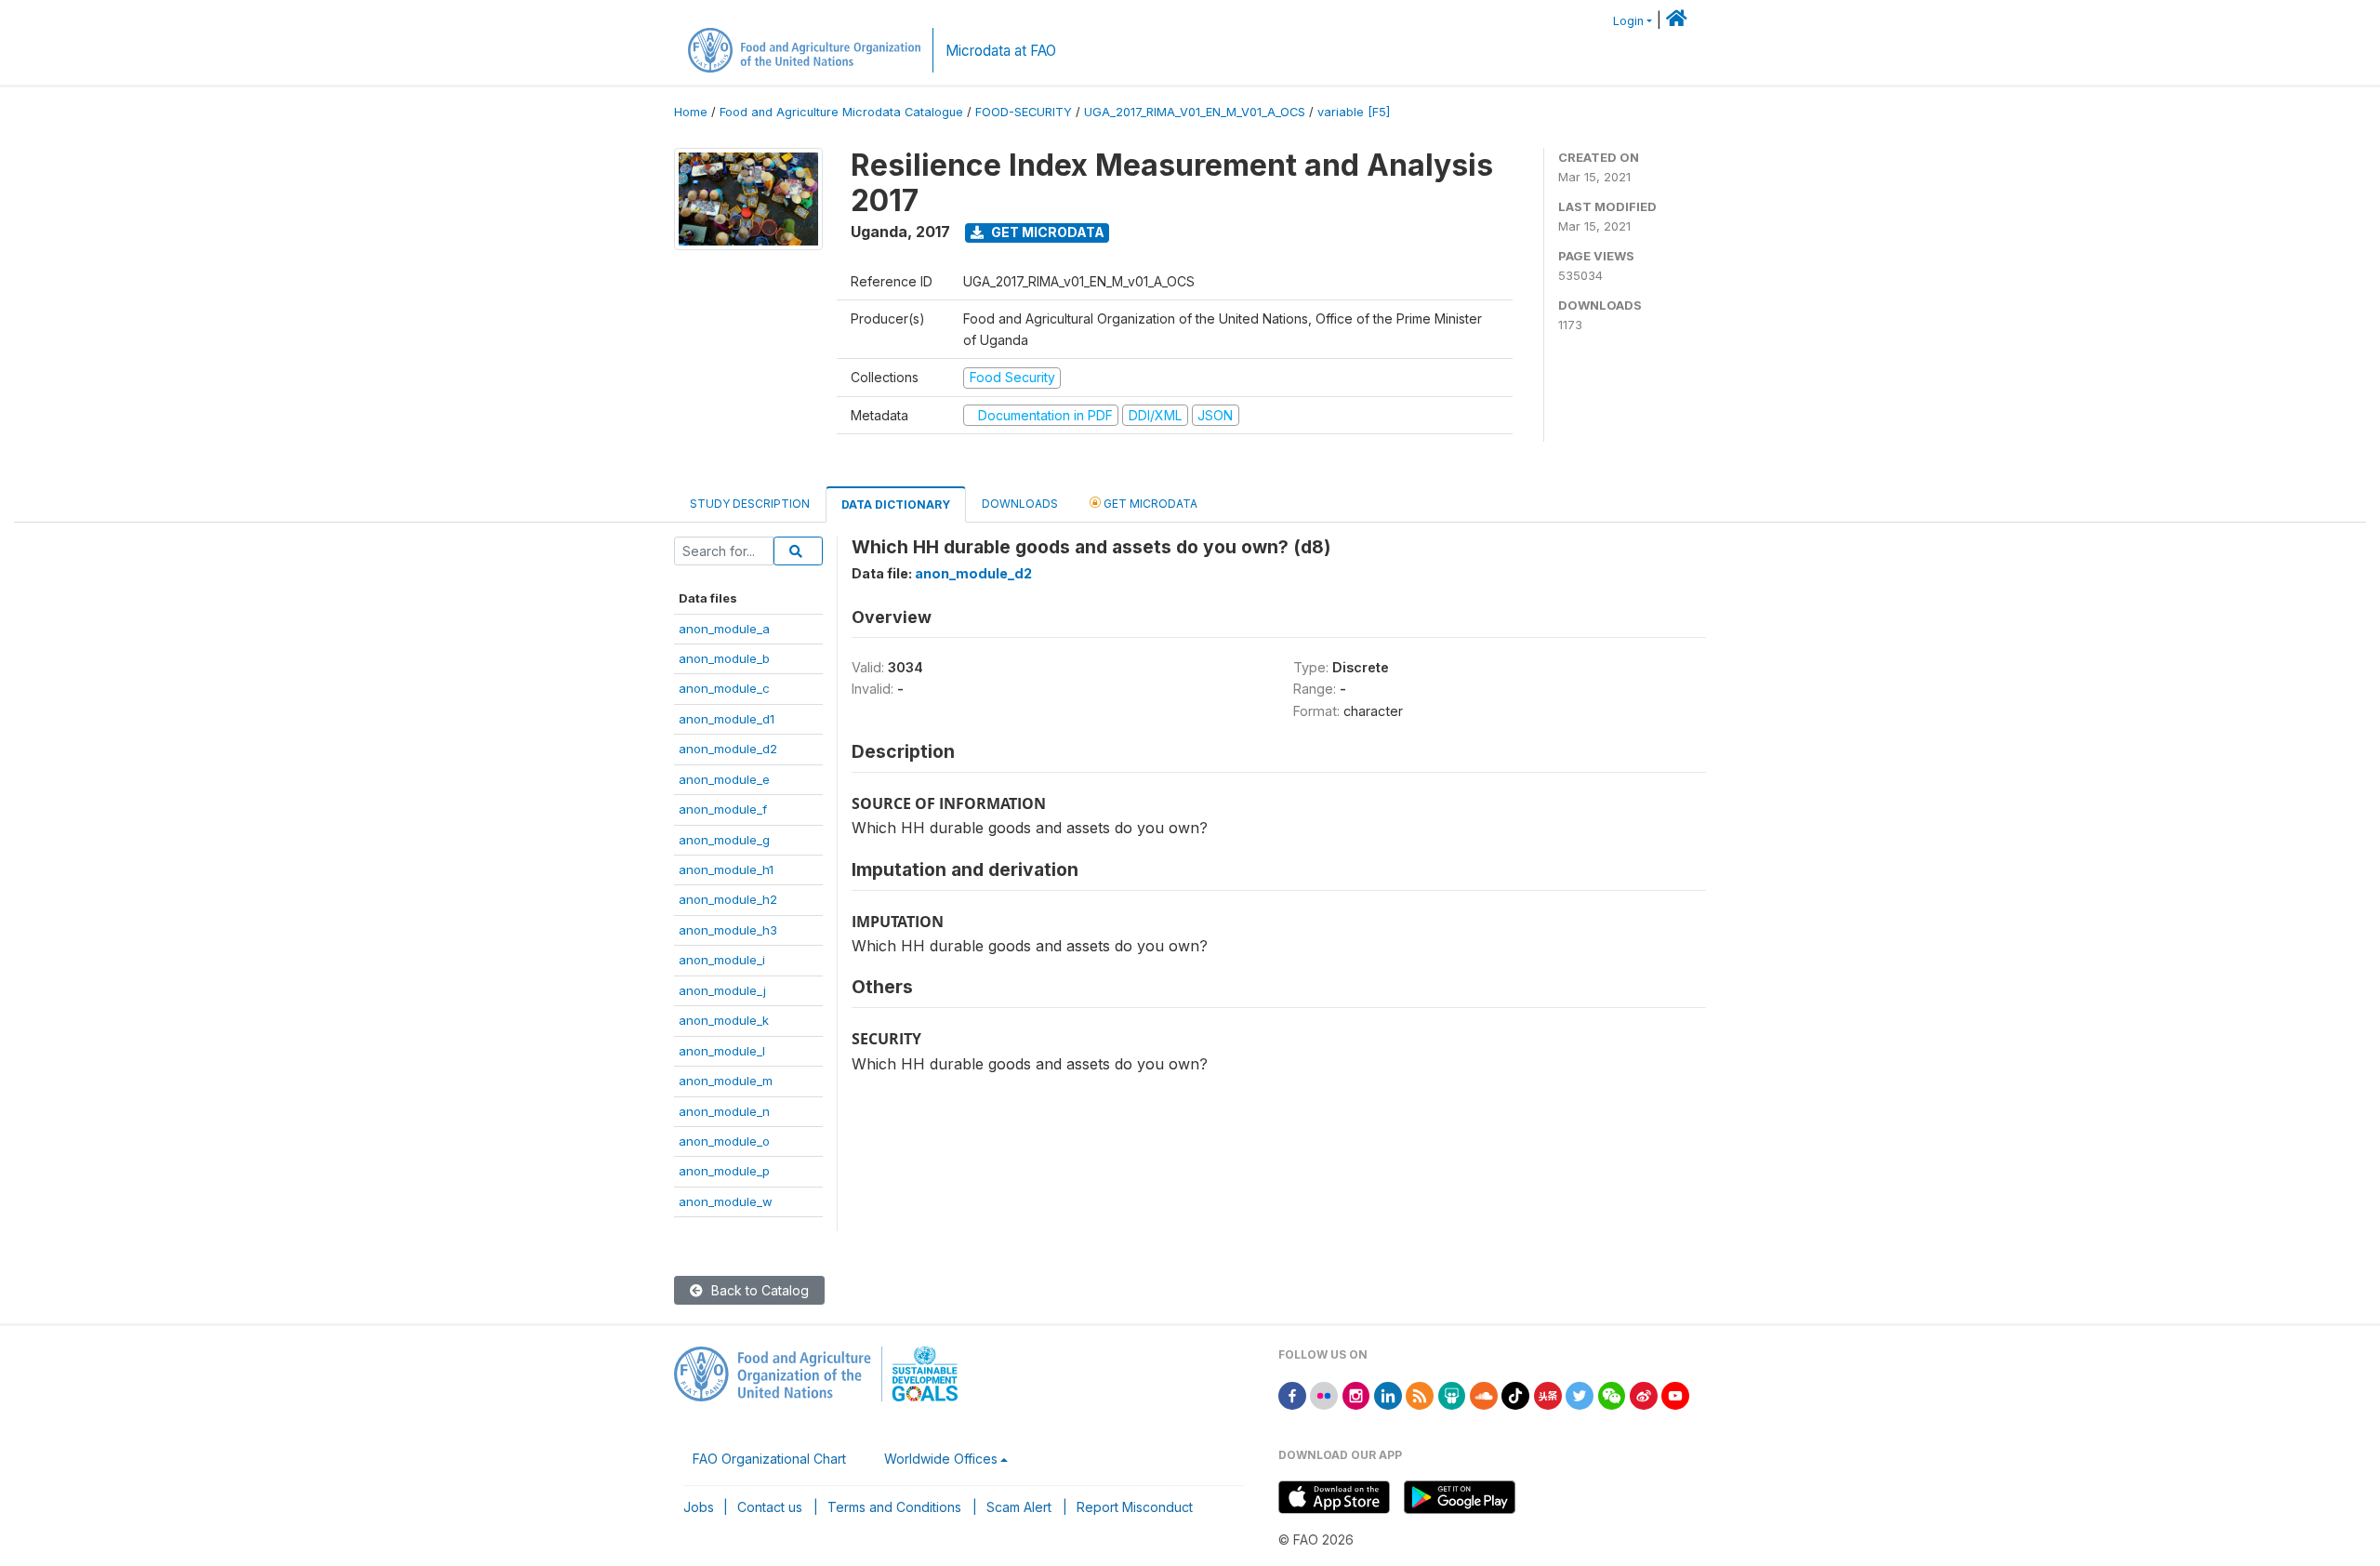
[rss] (1420, 1394)
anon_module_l (722, 1051)
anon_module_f (723, 809)
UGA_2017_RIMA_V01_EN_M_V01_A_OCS (1195, 112)
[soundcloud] (1484, 1394)
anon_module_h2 (728, 899)
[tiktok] (1515, 1394)
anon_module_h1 (726, 869)
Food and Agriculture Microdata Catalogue (841, 112)
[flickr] (1324, 1394)
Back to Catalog (758, 1290)
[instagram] (1356, 1394)
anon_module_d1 (727, 719)
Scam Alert (1019, 1507)
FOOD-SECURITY (1024, 112)
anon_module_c (724, 688)
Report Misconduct (1135, 1507)
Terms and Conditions (894, 1507)
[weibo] (1644, 1394)
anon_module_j (722, 990)
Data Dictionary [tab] (896, 504)
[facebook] (1292, 1394)
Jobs (699, 1507)
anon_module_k (724, 1020)
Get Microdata (1046, 232)
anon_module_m (726, 1081)
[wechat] (1612, 1394)
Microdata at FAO (1001, 51)
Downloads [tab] (1020, 504)
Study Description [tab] (750, 504)
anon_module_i (722, 960)
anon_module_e (724, 779)
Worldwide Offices (941, 1459)
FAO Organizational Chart (769, 1459)
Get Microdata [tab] (1149, 504)
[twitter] (1580, 1394)
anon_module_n (724, 1111)
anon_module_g (724, 840)
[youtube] (1675, 1394)
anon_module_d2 (728, 749)
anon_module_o (724, 1141)
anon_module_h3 (728, 930)
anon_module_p (724, 1171)
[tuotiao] (1548, 1394)
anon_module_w (726, 1201)
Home (691, 112)
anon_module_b (724, 658)
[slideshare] (1452, 1394)
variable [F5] (1354, 112)
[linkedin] (1388, 1394)
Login (1628, 21)
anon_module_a (724, 629)
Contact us (770, 1507)
